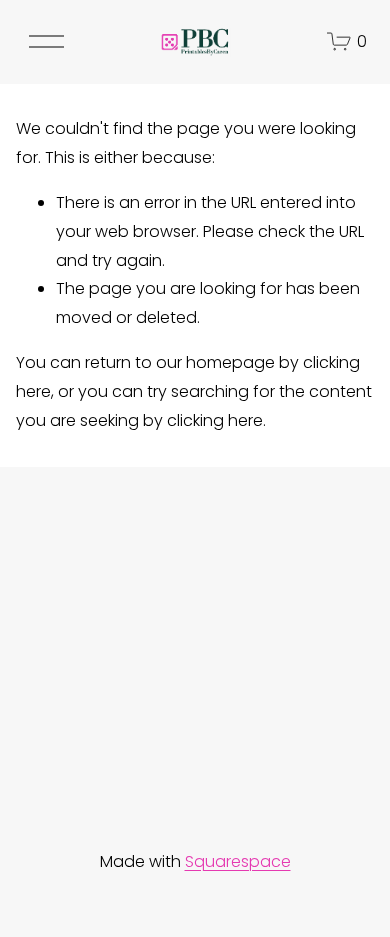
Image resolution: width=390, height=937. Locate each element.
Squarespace (238, 861)
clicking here (215, 420)
